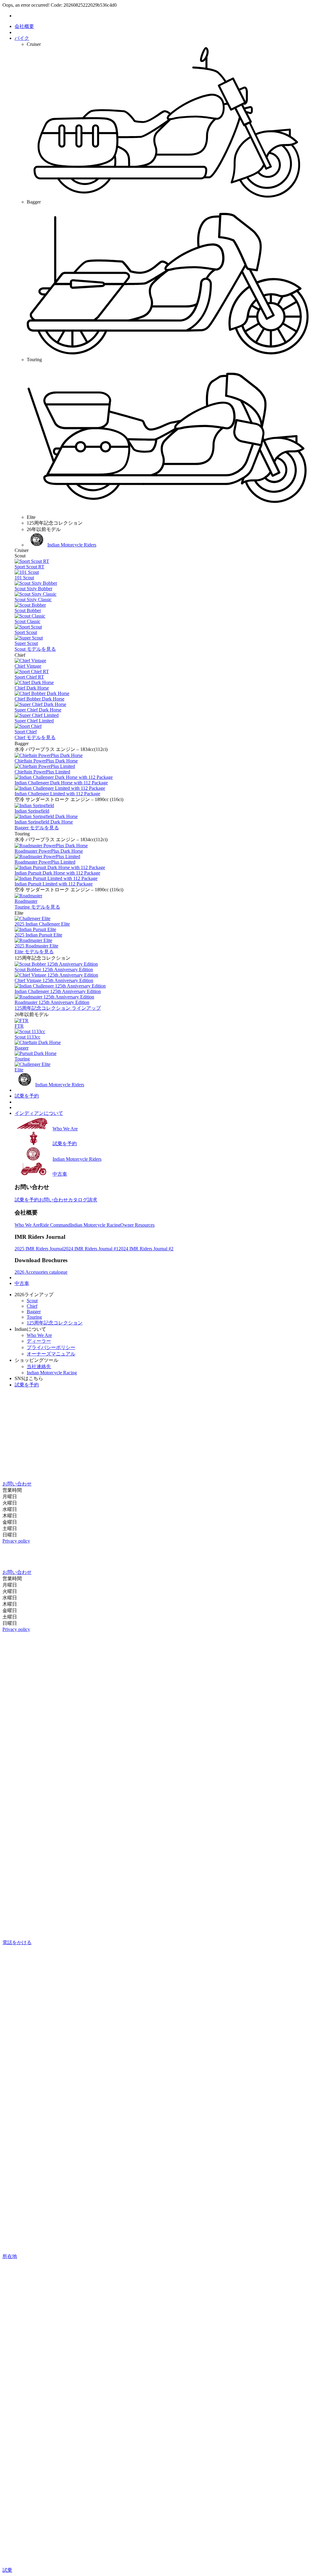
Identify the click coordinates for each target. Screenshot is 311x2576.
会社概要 (24, 26)
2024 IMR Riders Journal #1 (91, 1249)
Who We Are (27, 1225)
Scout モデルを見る (35, 649)
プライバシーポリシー (51, 1347)
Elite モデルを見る (34, 952)
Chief (32, 1306)
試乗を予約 (27, 1096)
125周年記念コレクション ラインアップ (58, 1008)
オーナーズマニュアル (51, 1354)
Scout (32, 1301)
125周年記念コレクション (55, 1323)
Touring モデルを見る (37, 907)
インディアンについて (39, 1113)
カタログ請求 (83, 1200)
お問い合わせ (53, 1200)
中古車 (22, 1283)
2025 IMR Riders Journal (39, 1249)
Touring (34, 1317)
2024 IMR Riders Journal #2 (146, 1249)
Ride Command (55, 1225)
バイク (22, 38)
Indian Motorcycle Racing (95, 1225)
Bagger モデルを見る (37, 828)
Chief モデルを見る (35, 737)
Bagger (34, 1312)
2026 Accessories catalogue (41, 1272)
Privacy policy (16, 1541)
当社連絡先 (39, 1367)
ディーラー (39, 1341)
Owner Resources (137, 1225)
